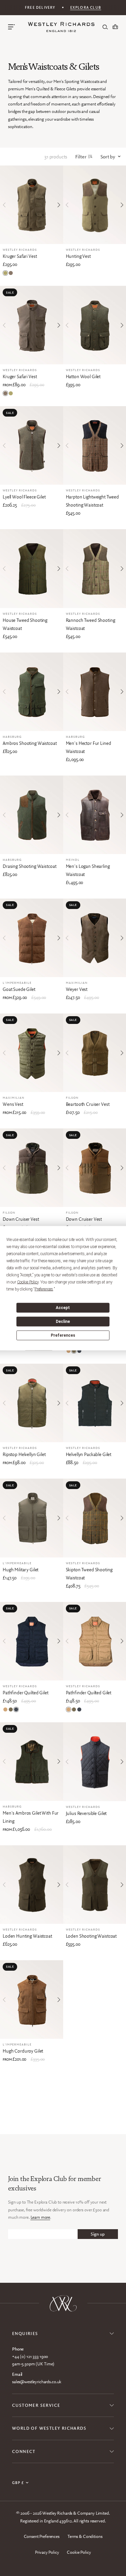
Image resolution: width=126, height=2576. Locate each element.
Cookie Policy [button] (28, 1282)
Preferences (63, 1335)
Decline (63, 1322)
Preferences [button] (44, 1289)
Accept (63, 1308)
